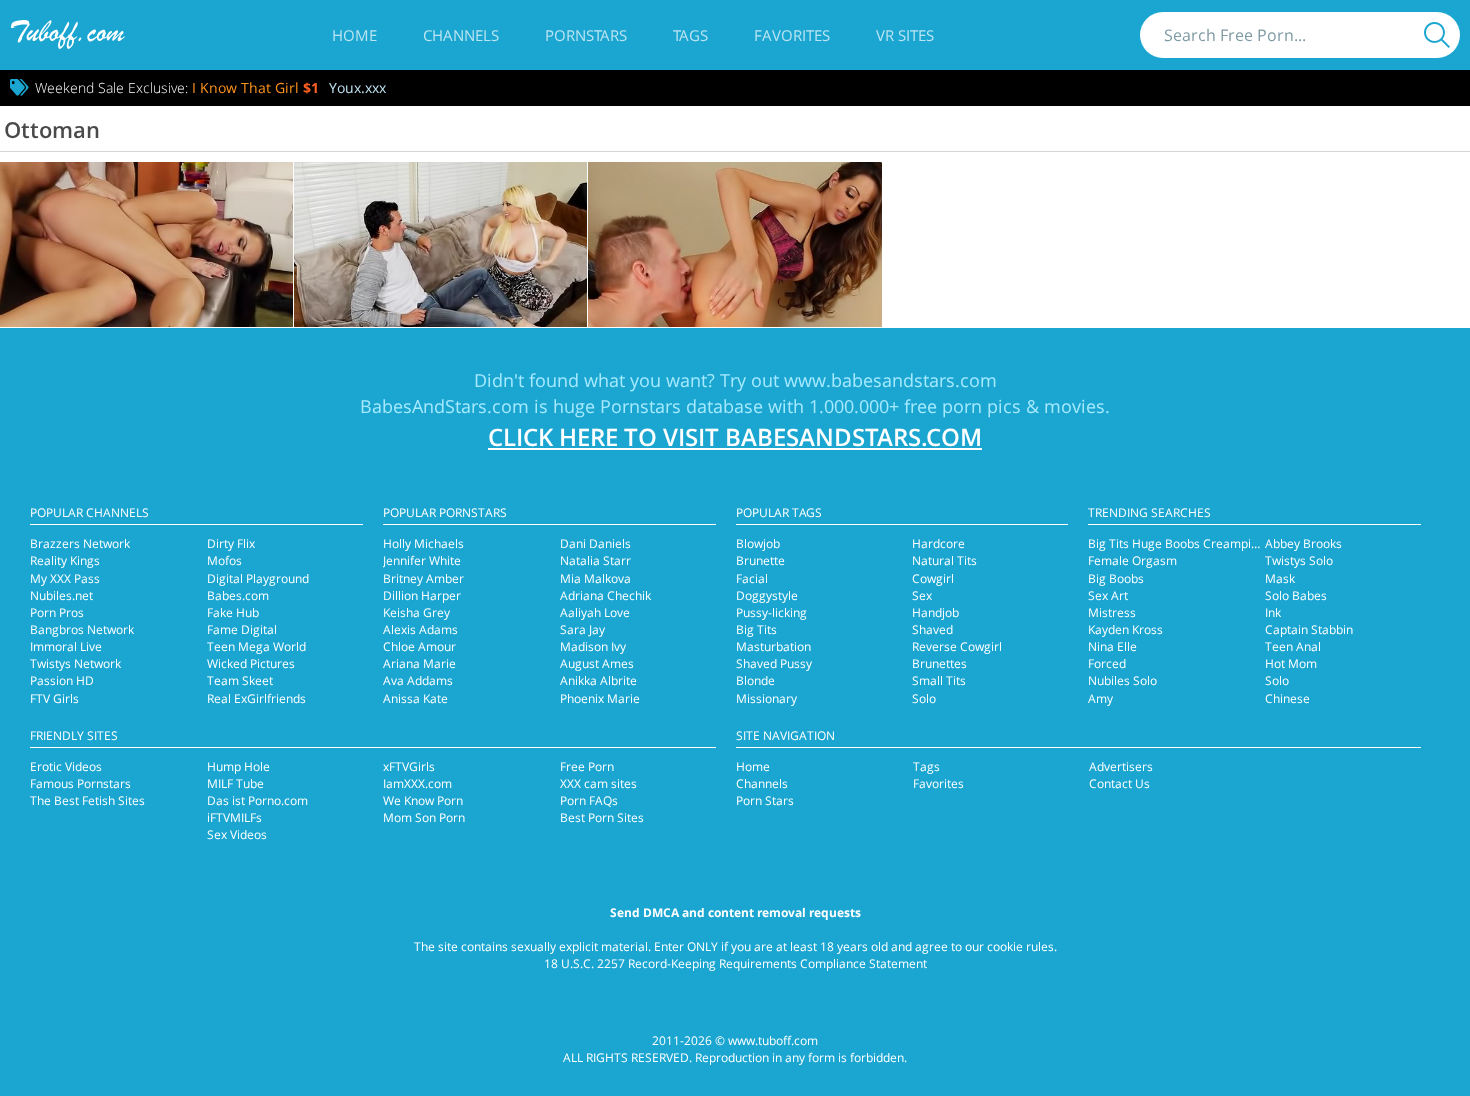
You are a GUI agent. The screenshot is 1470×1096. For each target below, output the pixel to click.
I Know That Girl (255, 87)
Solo (924, 698)
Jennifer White (422, 560)
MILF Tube (235, 783)
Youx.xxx (357, 87)
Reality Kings (65, 560)
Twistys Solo (1299, 560)
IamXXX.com (417, 783)
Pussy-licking (771, 612)
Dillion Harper (422, 595)
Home (354, 35)
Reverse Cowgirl (957, 646)
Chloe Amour (419, 646)
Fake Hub (233, 612)
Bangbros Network (82, 629)
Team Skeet (240, 680)
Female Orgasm (1132, 560)
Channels (461, 35)
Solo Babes (1296, 595)
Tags (690, 35)
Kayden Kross (1125, 629)
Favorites (792, 35)
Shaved (932, 629)
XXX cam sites (598, 783)
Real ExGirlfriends (256, 698)
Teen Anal (1293, 646)
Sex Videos (237, 834)
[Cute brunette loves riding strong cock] (734, 244)
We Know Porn (423, 800)
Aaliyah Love (595, 612)
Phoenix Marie (600, 698)
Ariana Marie (419, 663)
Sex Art (1108, 595)
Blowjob (758, 543)
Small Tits (939, 680)
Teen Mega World (256, 646)
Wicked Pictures (251, 663)
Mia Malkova (595, 578)
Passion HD (62, 680)
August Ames (597, 663)
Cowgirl (933, 578)
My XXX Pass (65, 578)
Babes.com (238, 595)
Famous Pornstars (80, 783)
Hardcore (938, 543)
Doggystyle (767, 595)
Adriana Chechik (605, 595)
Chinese (1287, 698)
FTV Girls (54, 698)
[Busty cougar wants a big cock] (440, 244)
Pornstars (586, 35)
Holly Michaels (423, 543)
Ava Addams (418, 680)
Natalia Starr (595, 560)
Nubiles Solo (1122, 680)
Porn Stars (765, 800)
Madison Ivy (593, 646)
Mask (1280, 578)
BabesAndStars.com (444, 406)
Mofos (224, 560)
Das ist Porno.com (257, 800)
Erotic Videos (66, 766)
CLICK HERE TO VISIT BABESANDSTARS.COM (735, 436)
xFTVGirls (409, 766)
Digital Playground (258, 578)
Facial (752, 578)
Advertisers (1121, 766)
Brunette (760, 560)
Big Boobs (1116, 578)
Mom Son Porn (424, 817)
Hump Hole (238, 766)
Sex (922, 595)
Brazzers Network (80, 543)
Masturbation (773, 646)
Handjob (935, 612)
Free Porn (587, 766)
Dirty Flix (231, 543)
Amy (1100, 698)
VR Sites (905, 35)
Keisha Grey (416, 612)
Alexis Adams (420, 629)
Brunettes (939, 663)
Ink (1273, 612)
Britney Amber (423, 578)
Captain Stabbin (1309, 629)
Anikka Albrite (598, 680)
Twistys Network (75, 663)
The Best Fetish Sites (87, 800)
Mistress (1112, 612)
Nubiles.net (61, 595)
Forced (1107, 663)
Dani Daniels (595, 543)
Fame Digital (242, 629)
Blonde (755, 680)
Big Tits (756, 629)
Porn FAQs (589, 800)
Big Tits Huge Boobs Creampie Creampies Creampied (1237, 543)
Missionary (766, 698)
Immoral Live (66, 646)
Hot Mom (1291, 663)
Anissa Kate (415, 698)
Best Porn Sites (602, 817)
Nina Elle (1112, 646)
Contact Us (1119, 783)
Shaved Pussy (774, 663)
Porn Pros (57, 612)
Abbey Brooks (1303, 543)
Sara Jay (582, 629)
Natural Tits (944, 560)
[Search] (1437, 35)
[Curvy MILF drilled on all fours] (146, 244)
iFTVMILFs (234, 817)
